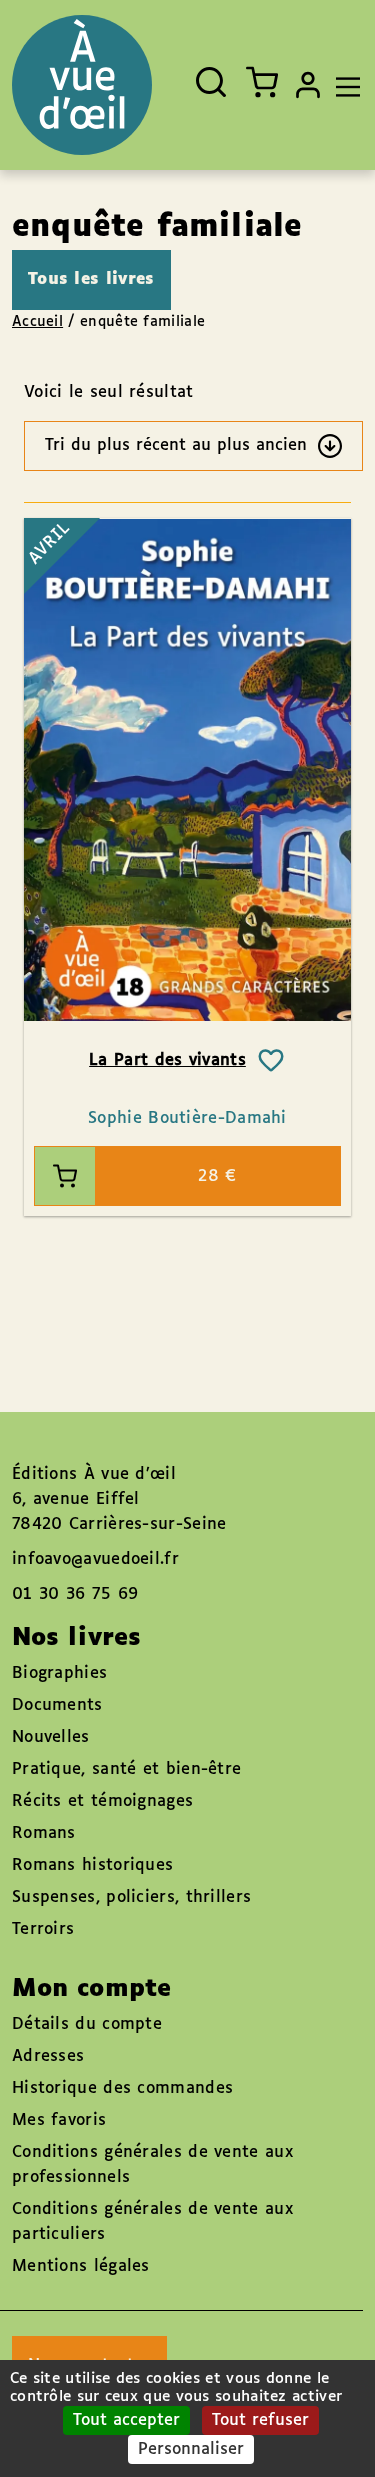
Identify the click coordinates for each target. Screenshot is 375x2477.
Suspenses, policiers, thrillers (131, 1897)
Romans (44, 1833)
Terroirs (43, 1929)
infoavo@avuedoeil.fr (95, 1559)
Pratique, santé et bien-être (126, 1769)
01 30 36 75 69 (75, 1594)
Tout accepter (126, 2420)
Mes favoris (59, 2120)
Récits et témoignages (102, 1801)
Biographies (59, 1673)
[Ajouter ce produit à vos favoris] (271, 1061)
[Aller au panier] (262, 82)
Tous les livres (91, 279)
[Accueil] (82, 85)
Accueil (37, 322)
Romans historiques (92, 1865)
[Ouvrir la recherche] (211, 82)
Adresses (48, 2056)
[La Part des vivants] (187, 769)
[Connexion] (308, 85)
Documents (57, 1705)
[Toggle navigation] (343, 85)
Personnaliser (191, 2449)
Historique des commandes (122, 2088)
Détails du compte (87, 2024)
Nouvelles (51, 1737)
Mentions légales (81, 2266)
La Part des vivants (167, 1060)
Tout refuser (260, 2420)
